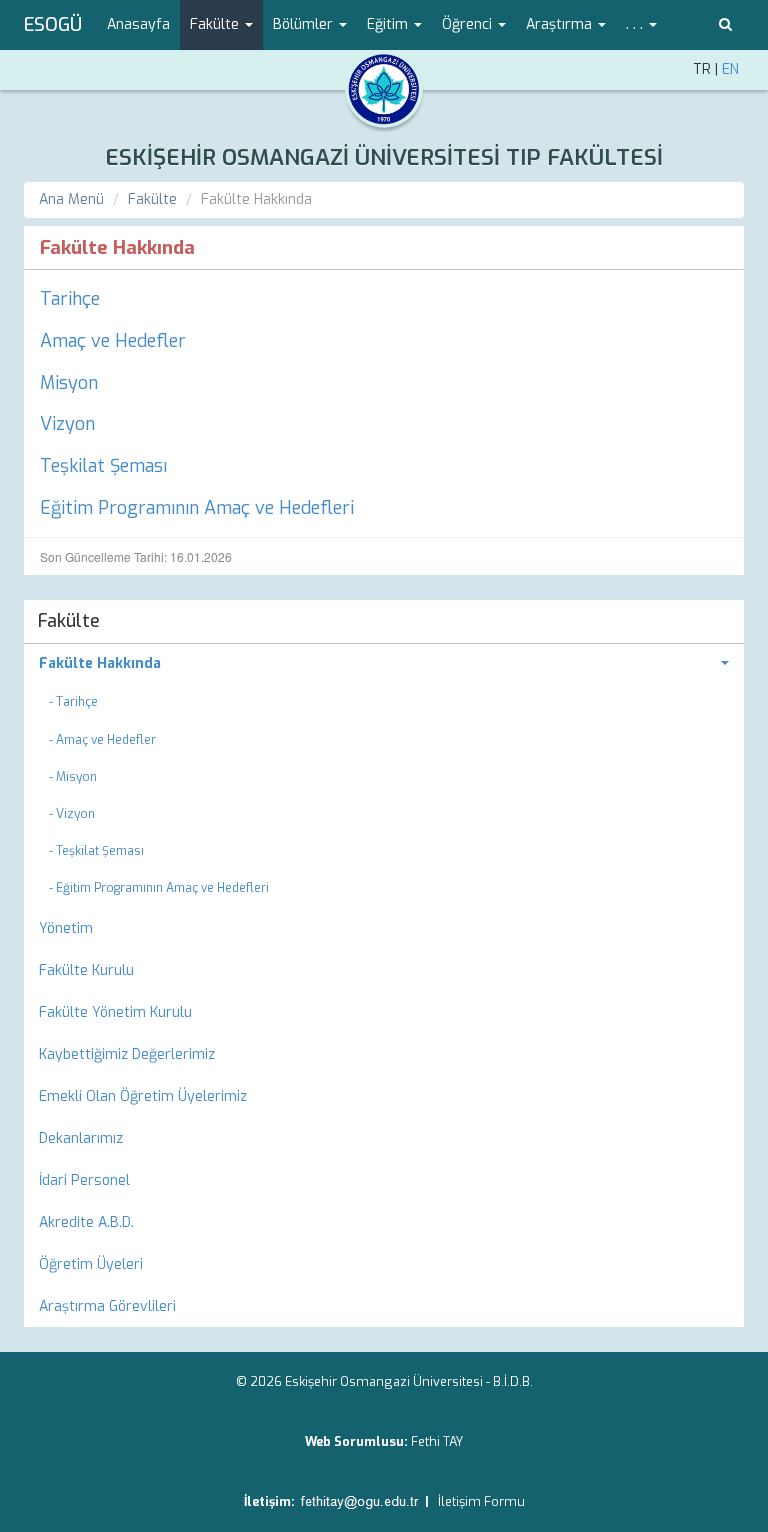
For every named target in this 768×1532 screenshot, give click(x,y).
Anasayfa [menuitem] (138, 24)
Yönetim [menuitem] (66, 928)
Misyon (69, 383)
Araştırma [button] (561, 24)
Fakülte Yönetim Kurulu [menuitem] (115, 1012)
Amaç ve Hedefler (113, 341)
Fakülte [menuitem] (69, 621)
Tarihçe (70, 299)
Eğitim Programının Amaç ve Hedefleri (197, 508)
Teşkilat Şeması (103, 466)
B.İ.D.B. (513, 1381)
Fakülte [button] (216, 24)
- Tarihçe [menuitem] (73, 702)
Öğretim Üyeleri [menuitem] (91, 1264)
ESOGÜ (53, 25)
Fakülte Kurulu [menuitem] (86, 970)
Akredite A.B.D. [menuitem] (86, 1222)
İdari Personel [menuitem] (84, 1180)
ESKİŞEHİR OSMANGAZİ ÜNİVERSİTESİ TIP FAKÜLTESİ (384, 157)
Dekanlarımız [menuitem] (81, 1138)
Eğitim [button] (389, 24)
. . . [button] (636, 24)
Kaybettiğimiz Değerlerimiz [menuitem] (127, 1054)
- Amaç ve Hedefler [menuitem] (102, 740)
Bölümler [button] (305, 24)
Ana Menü (71, 199)
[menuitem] (384, 664)
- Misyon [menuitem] (73, 777)
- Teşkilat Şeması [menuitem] (96, 851)
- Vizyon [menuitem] (72, 814)
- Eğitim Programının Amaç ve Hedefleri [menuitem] (159, 888)
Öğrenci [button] (469, 24)
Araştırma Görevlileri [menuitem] (107, 1306)
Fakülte (152, 199)
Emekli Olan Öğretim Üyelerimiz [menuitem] (143, 1096)
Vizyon (67, 424)
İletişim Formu (481, 1501)
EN (730, 69)
